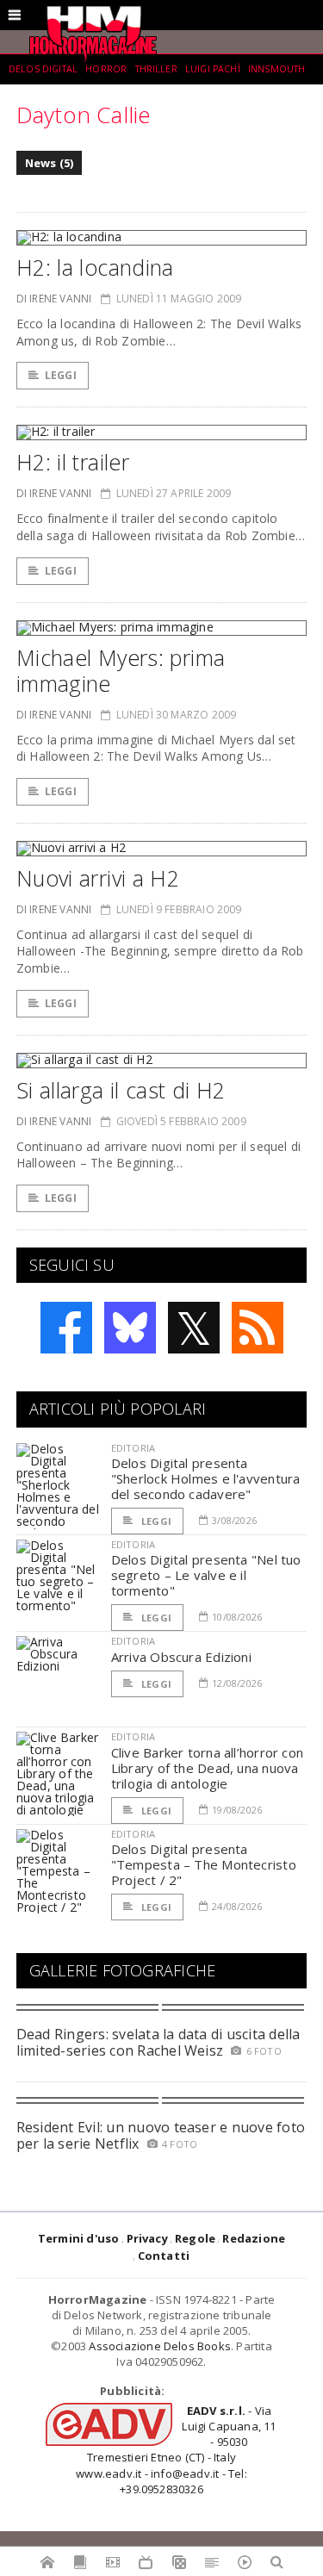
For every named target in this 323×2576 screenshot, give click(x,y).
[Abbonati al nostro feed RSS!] (258, 1328)
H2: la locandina (95, 267)
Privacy (147, 2238)
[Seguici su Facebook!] (66, 1328)
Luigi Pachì (213, 69)
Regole (195, 2238)
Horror (106, 69)
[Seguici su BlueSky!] (130, 1328)
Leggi (61, 375)
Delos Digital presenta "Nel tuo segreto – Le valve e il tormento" (206, 1575)
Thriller (156, 69)
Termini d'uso (79, 2238)
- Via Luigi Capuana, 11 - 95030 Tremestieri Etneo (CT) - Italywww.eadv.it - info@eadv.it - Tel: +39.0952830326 (176, 2450)
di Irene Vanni (54, 299)
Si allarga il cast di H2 (121, 1090)
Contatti (164, 2256)
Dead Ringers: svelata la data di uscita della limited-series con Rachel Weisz (158, 2042)
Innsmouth (276, 69)
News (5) (50, 163)
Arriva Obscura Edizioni (181, 1657)
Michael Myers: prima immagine (121, 670)
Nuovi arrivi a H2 (98, 878)
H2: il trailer (73, 462)
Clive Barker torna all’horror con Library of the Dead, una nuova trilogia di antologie (207, 1768)
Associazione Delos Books (160, 2346)
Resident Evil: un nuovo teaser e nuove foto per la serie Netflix (161, 2135)
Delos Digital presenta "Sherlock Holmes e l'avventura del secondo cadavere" (206, 1478)
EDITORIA (133, 1448)
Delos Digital (43, 69)
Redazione (254, 2238)
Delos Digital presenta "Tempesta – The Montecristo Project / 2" (204, 1864)
